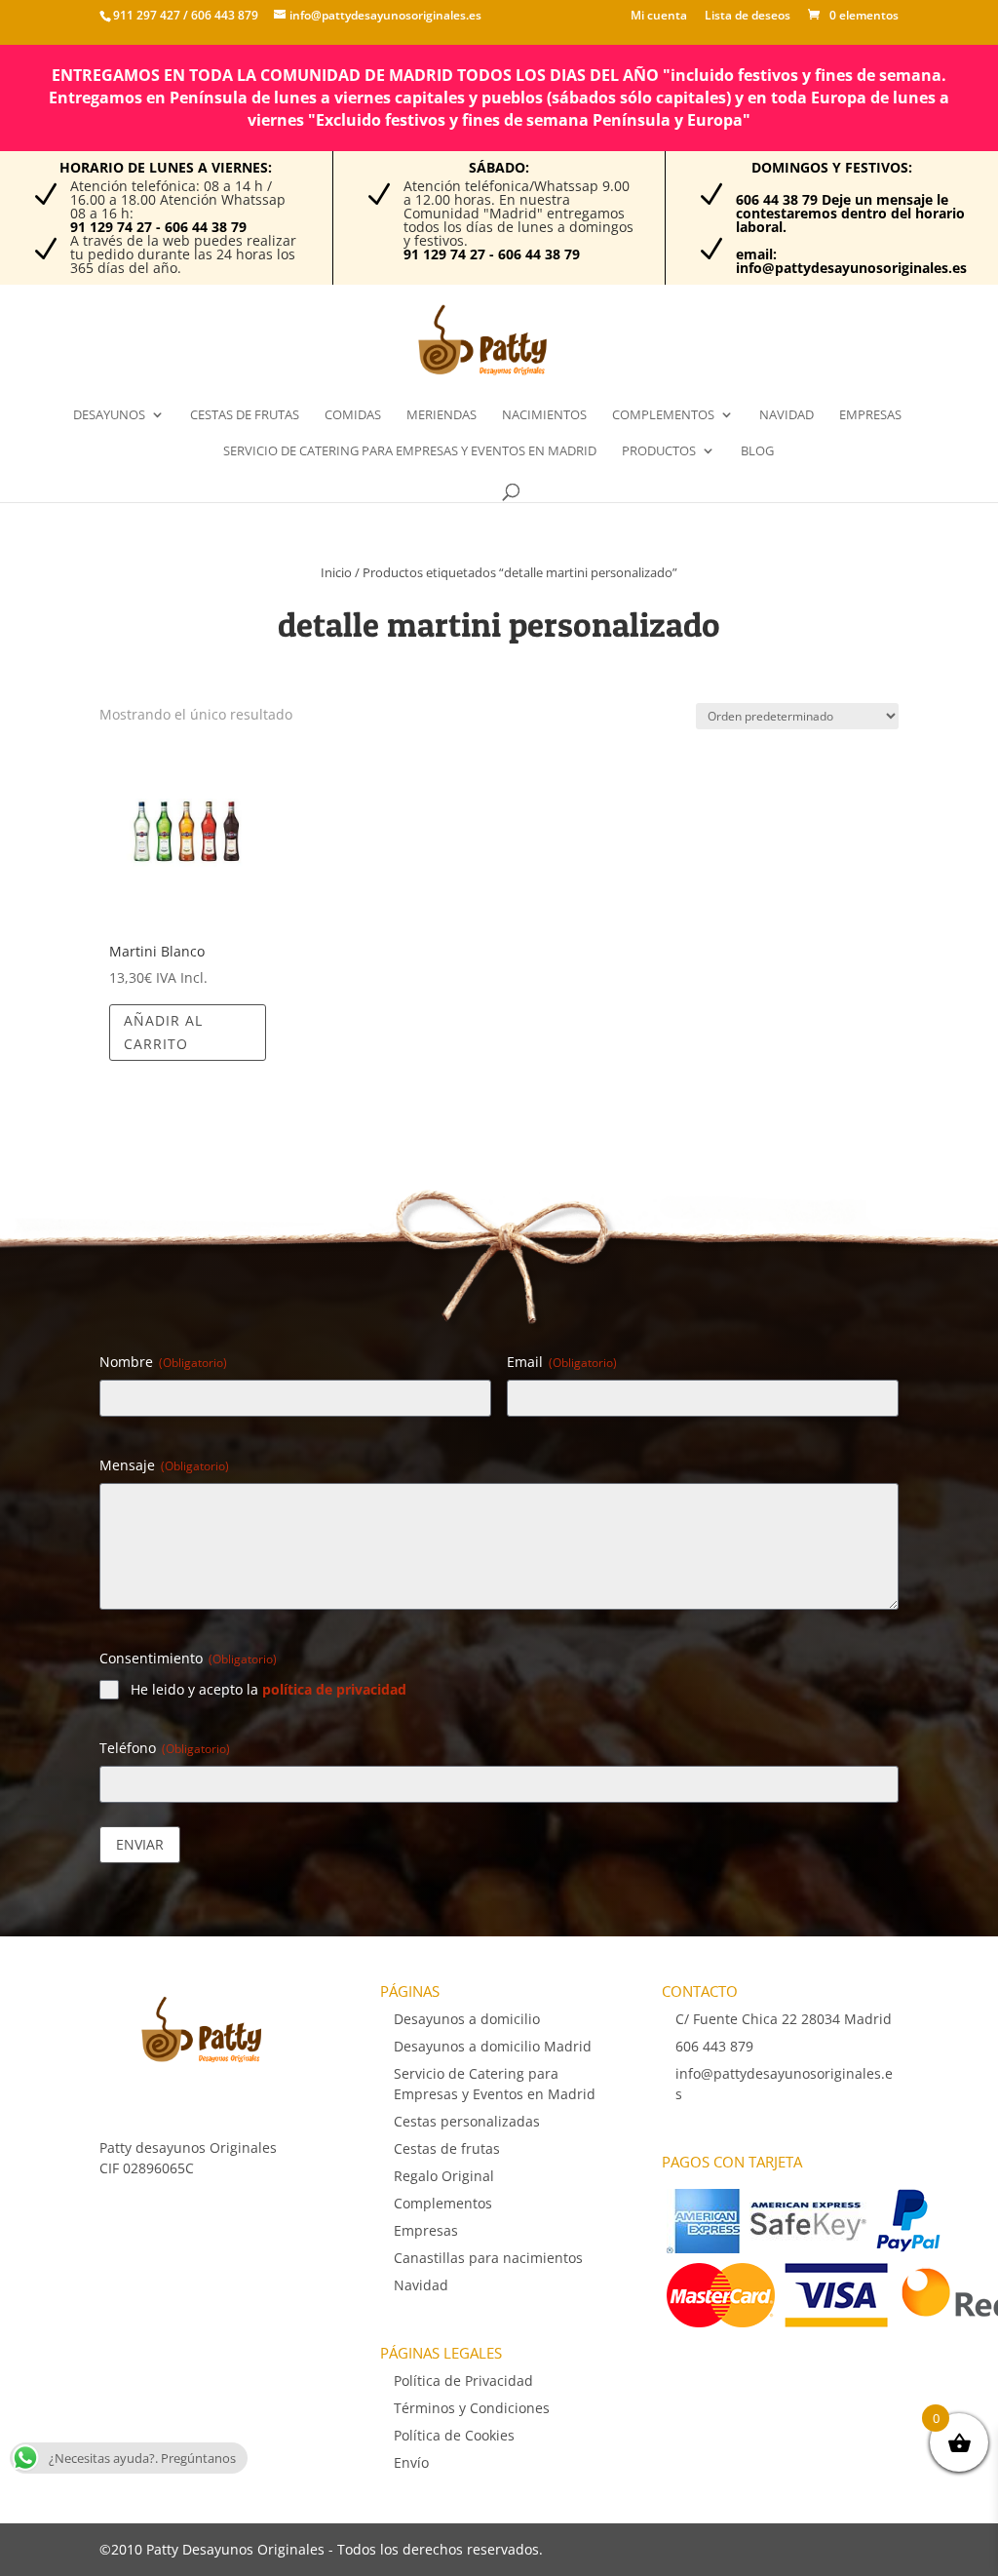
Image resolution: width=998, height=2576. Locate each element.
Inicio (336, 572)
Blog (757, 451)
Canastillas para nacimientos (488, 2258)
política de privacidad (334, 1689)
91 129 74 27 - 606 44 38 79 (158, 227)
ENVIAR (140, 1844)
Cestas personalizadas (467, 2121)
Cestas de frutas (245, 415)
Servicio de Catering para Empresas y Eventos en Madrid (410, 451)
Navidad (787, 415)
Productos (659, 451)
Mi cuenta (659, 17)
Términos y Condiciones (472, 2408)
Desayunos (109, 415)
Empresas (870, 415)
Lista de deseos (748, 17)
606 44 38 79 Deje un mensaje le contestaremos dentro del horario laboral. (850, 213)
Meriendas (441, 415)
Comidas (353, 415)
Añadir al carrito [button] (163, 1032)
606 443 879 (223, 15)
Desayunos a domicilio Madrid (493, 2046)
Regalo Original (444, 2176)
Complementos (663, 415)
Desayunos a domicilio (467, 2019)
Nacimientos (544, 415)
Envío (411, 2462)
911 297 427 (147, 15)
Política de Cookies (454, 2435)
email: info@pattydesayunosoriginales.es (851, 261)
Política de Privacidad (463, 2381)
